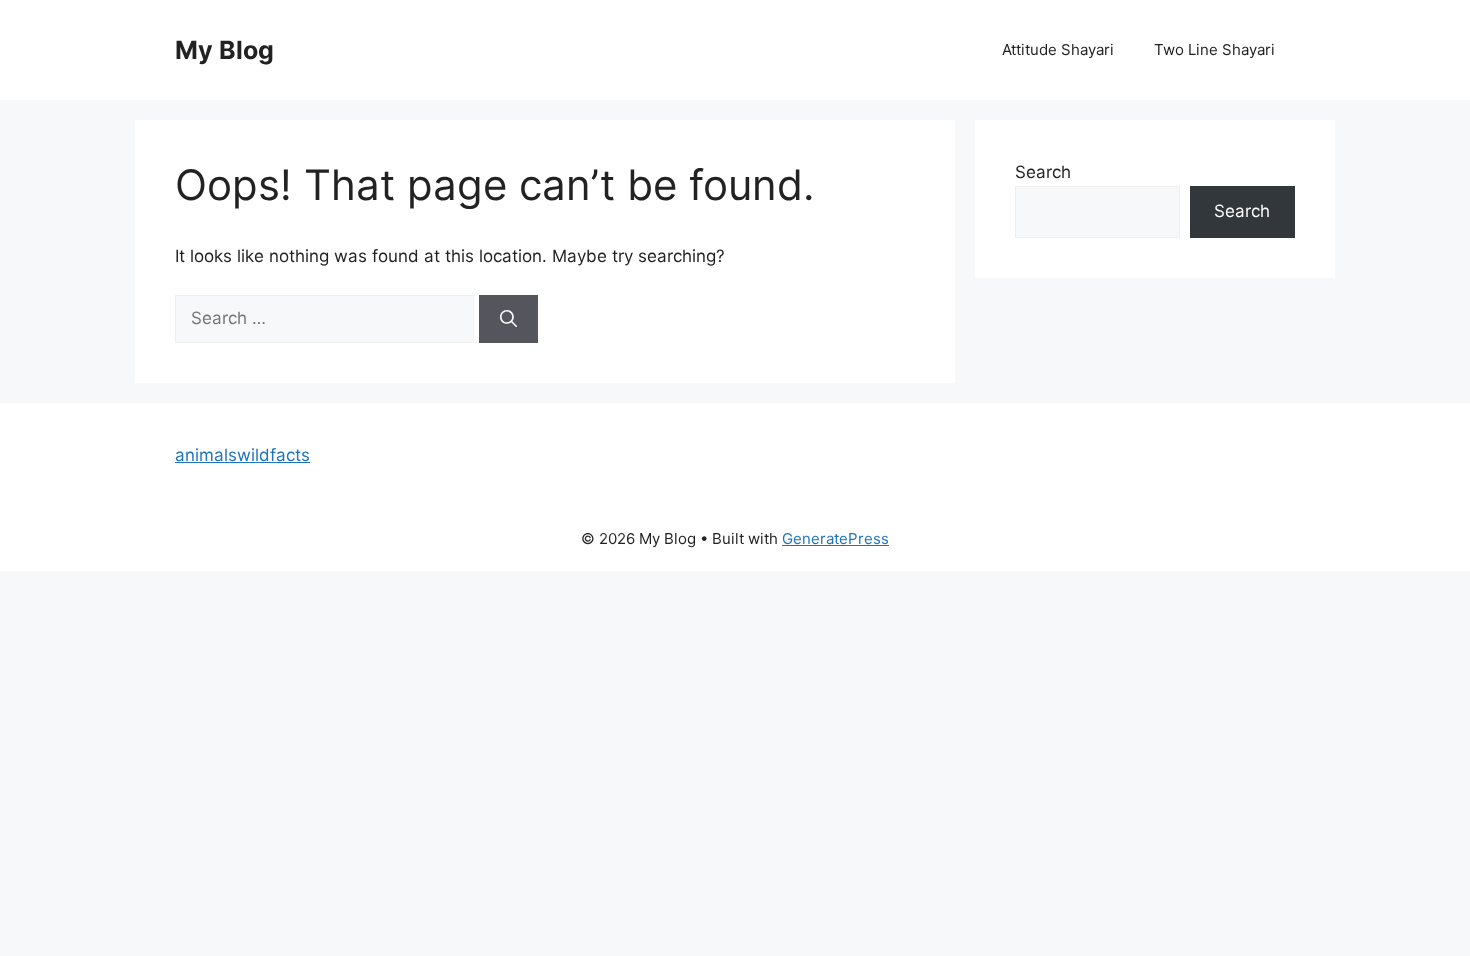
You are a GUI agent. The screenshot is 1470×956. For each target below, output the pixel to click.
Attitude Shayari (1058, 49)
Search (1043, 172)
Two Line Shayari (1214, 49)
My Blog (224, 50)
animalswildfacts (242, 455)
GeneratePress (835, 538)
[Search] (508, 319)
